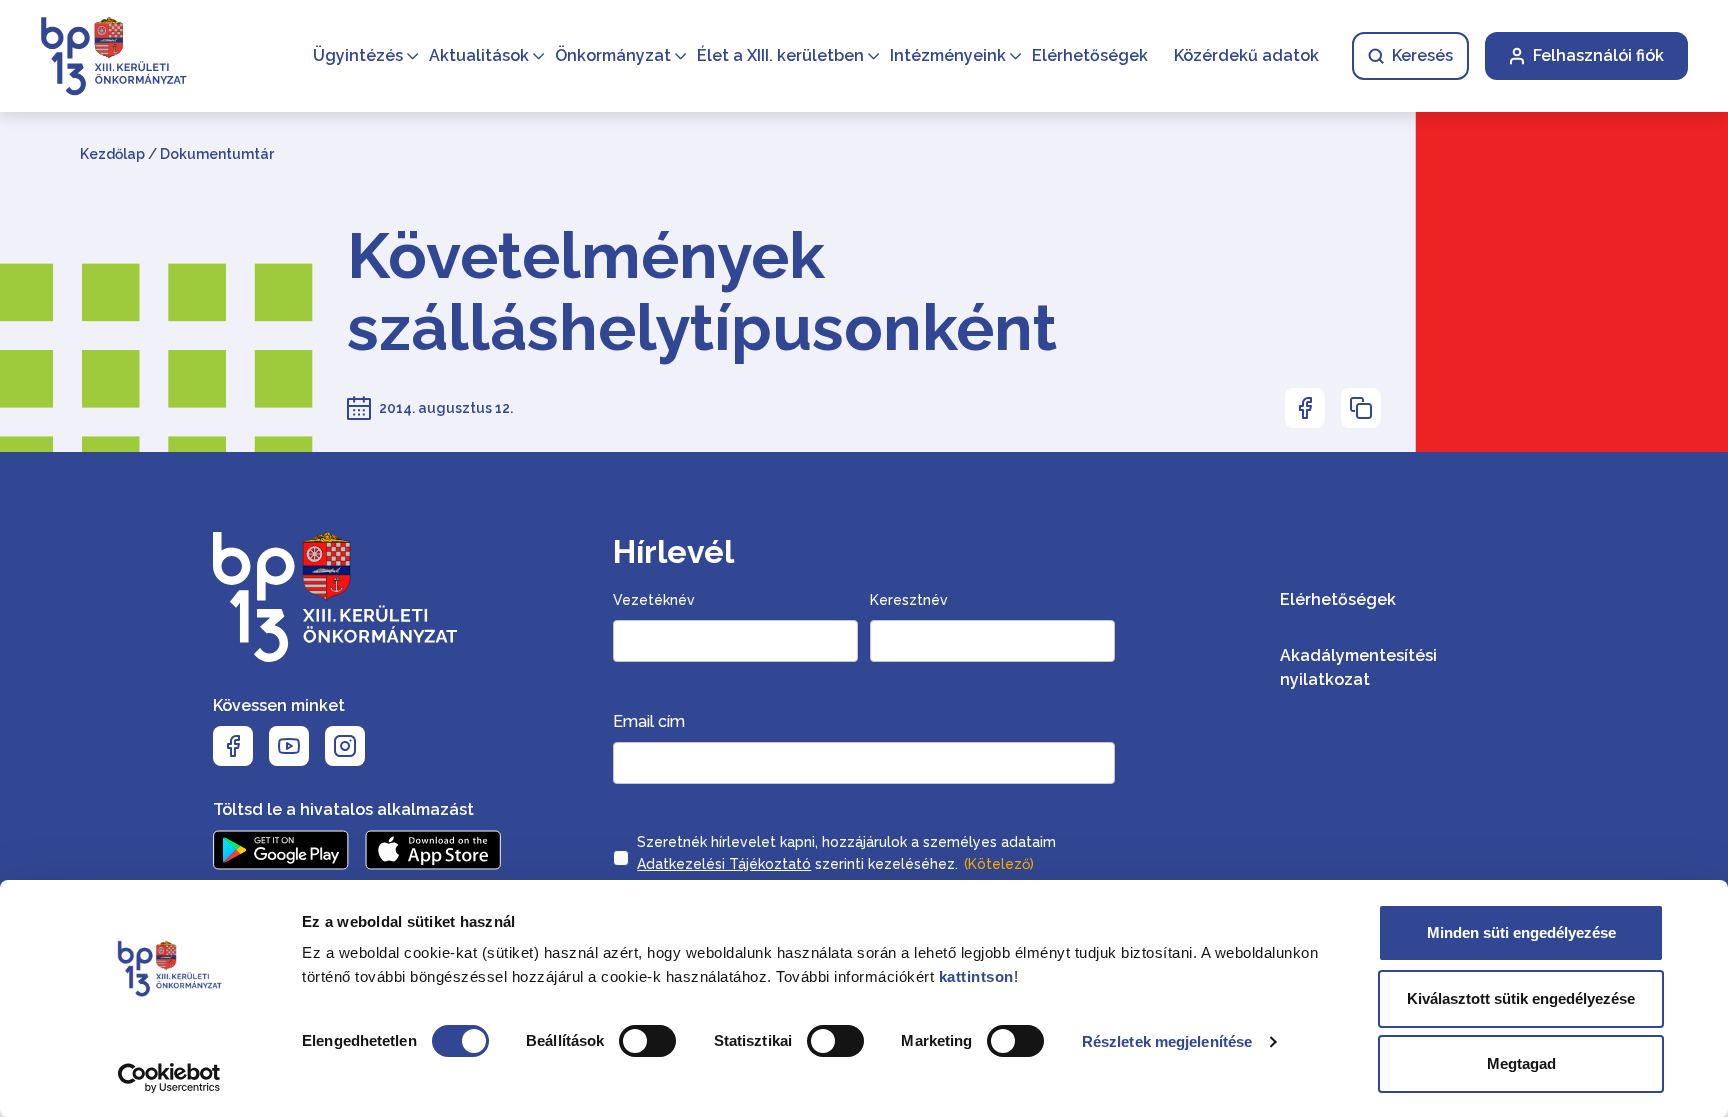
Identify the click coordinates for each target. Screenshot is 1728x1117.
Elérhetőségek (1090, 55)
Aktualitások (479, 55)
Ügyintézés (358, 55)
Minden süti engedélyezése (1521, 932)
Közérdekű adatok (1246, 55)
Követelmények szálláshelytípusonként (702, 292)
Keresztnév (909, 600)
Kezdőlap (112, 154)
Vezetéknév (654, 600)
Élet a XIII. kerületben (780, 55)
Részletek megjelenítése (1167, 1041)
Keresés (1422, 55)
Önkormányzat (613, 55)
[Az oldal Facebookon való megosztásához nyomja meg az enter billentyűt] (1305, 408)
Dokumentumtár (217, 154)
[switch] (647, 1041)
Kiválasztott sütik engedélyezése (1521, 998)
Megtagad (1521, 1063)
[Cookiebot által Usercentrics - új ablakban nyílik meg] (169, 1078)
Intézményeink (948, 55)
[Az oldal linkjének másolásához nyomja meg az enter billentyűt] (1361, 408)
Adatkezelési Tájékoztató (724, 864)
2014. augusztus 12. (446, 408)
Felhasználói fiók (1598, 55)
